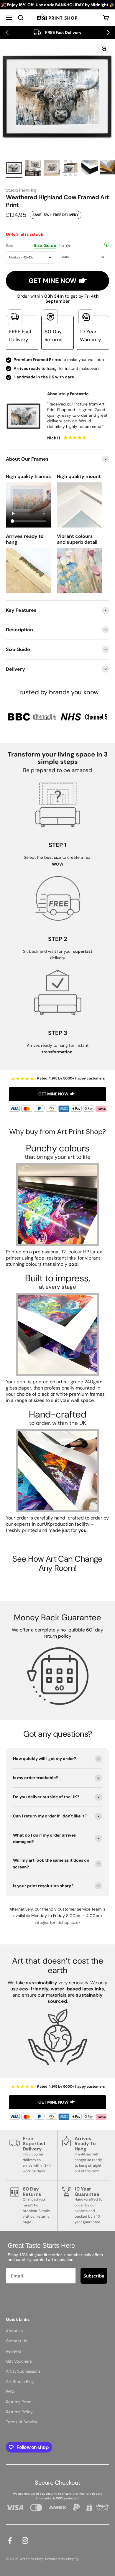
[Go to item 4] (71, 169)
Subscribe (94, 2276)
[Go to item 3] (52, 169)
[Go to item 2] (33, 169)
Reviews (14, 2351)
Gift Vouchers (19, 2361)
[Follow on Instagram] (25, 2540)
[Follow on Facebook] (10, 2540)
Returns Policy (19, 2412)
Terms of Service (22, 2422)
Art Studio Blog (20, 2381)
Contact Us (17, 2341)
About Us (15, 2331)
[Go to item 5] (90, 169)
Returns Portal (19, 2402)
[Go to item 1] (14, 169)
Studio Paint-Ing (21, 190)
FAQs (11, 2392)
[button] (7, 32)
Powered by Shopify (62, 2559)
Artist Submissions (23, 2371)
